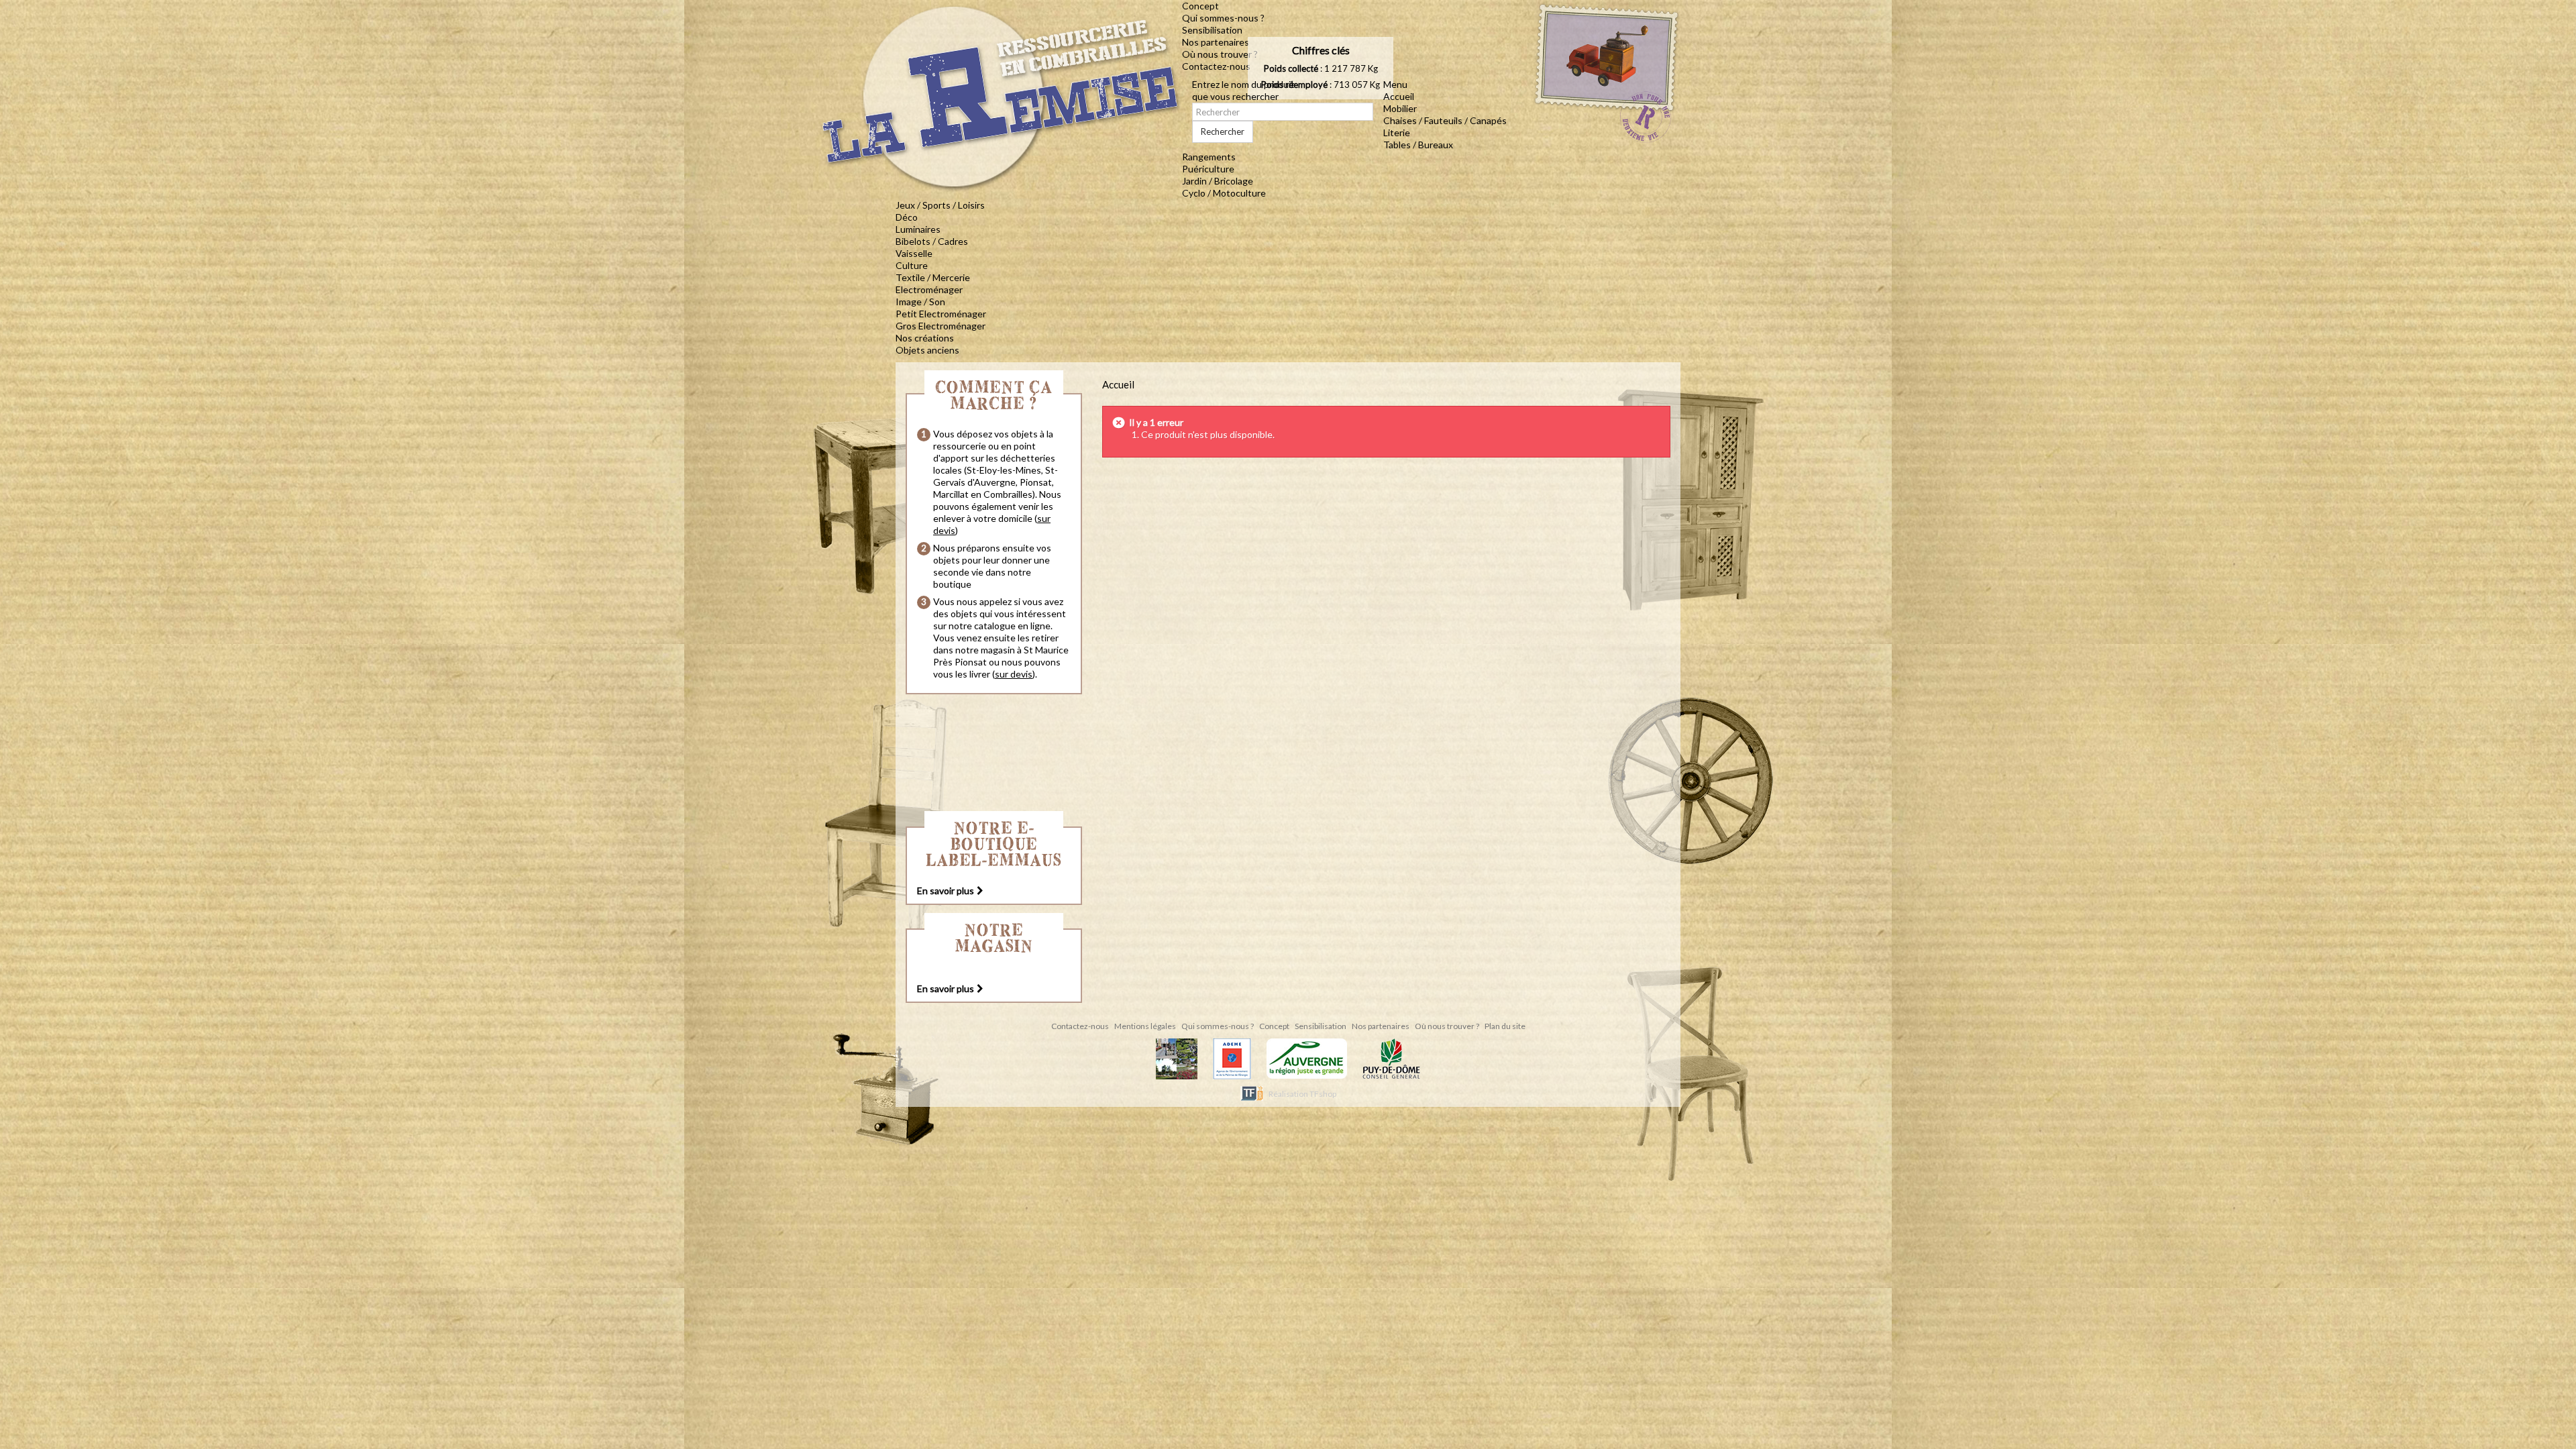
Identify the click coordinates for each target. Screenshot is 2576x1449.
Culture (912, 265)
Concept (1200, 6)
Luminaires (918, 229)
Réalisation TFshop (1302, 1094)
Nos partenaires (1216, 42)
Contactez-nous (1216, 66)
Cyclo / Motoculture (1224, 193)
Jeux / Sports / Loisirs (940, 205)
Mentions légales (1146, 1026)
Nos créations (925, 338)
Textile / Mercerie (933, 277)
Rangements (1209, 157)
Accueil (1399, 96)
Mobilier (1400, 108)
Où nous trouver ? (1220, 54)
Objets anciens (927, 350)
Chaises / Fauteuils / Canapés (1445, 120)
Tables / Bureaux (1418, 145)
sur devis (1014, 674)
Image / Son (920, 302)
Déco (907, 217)
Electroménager (929, 289)
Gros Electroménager (941, 326)
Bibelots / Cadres (932, 241)
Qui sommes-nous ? (1223, 18)
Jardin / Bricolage (1218, 181)
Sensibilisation (1212, 30)
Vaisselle (914, 253)
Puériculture (1208, 169)
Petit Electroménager (941, 314)
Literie (1397, 132)
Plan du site (1505, 1026)
